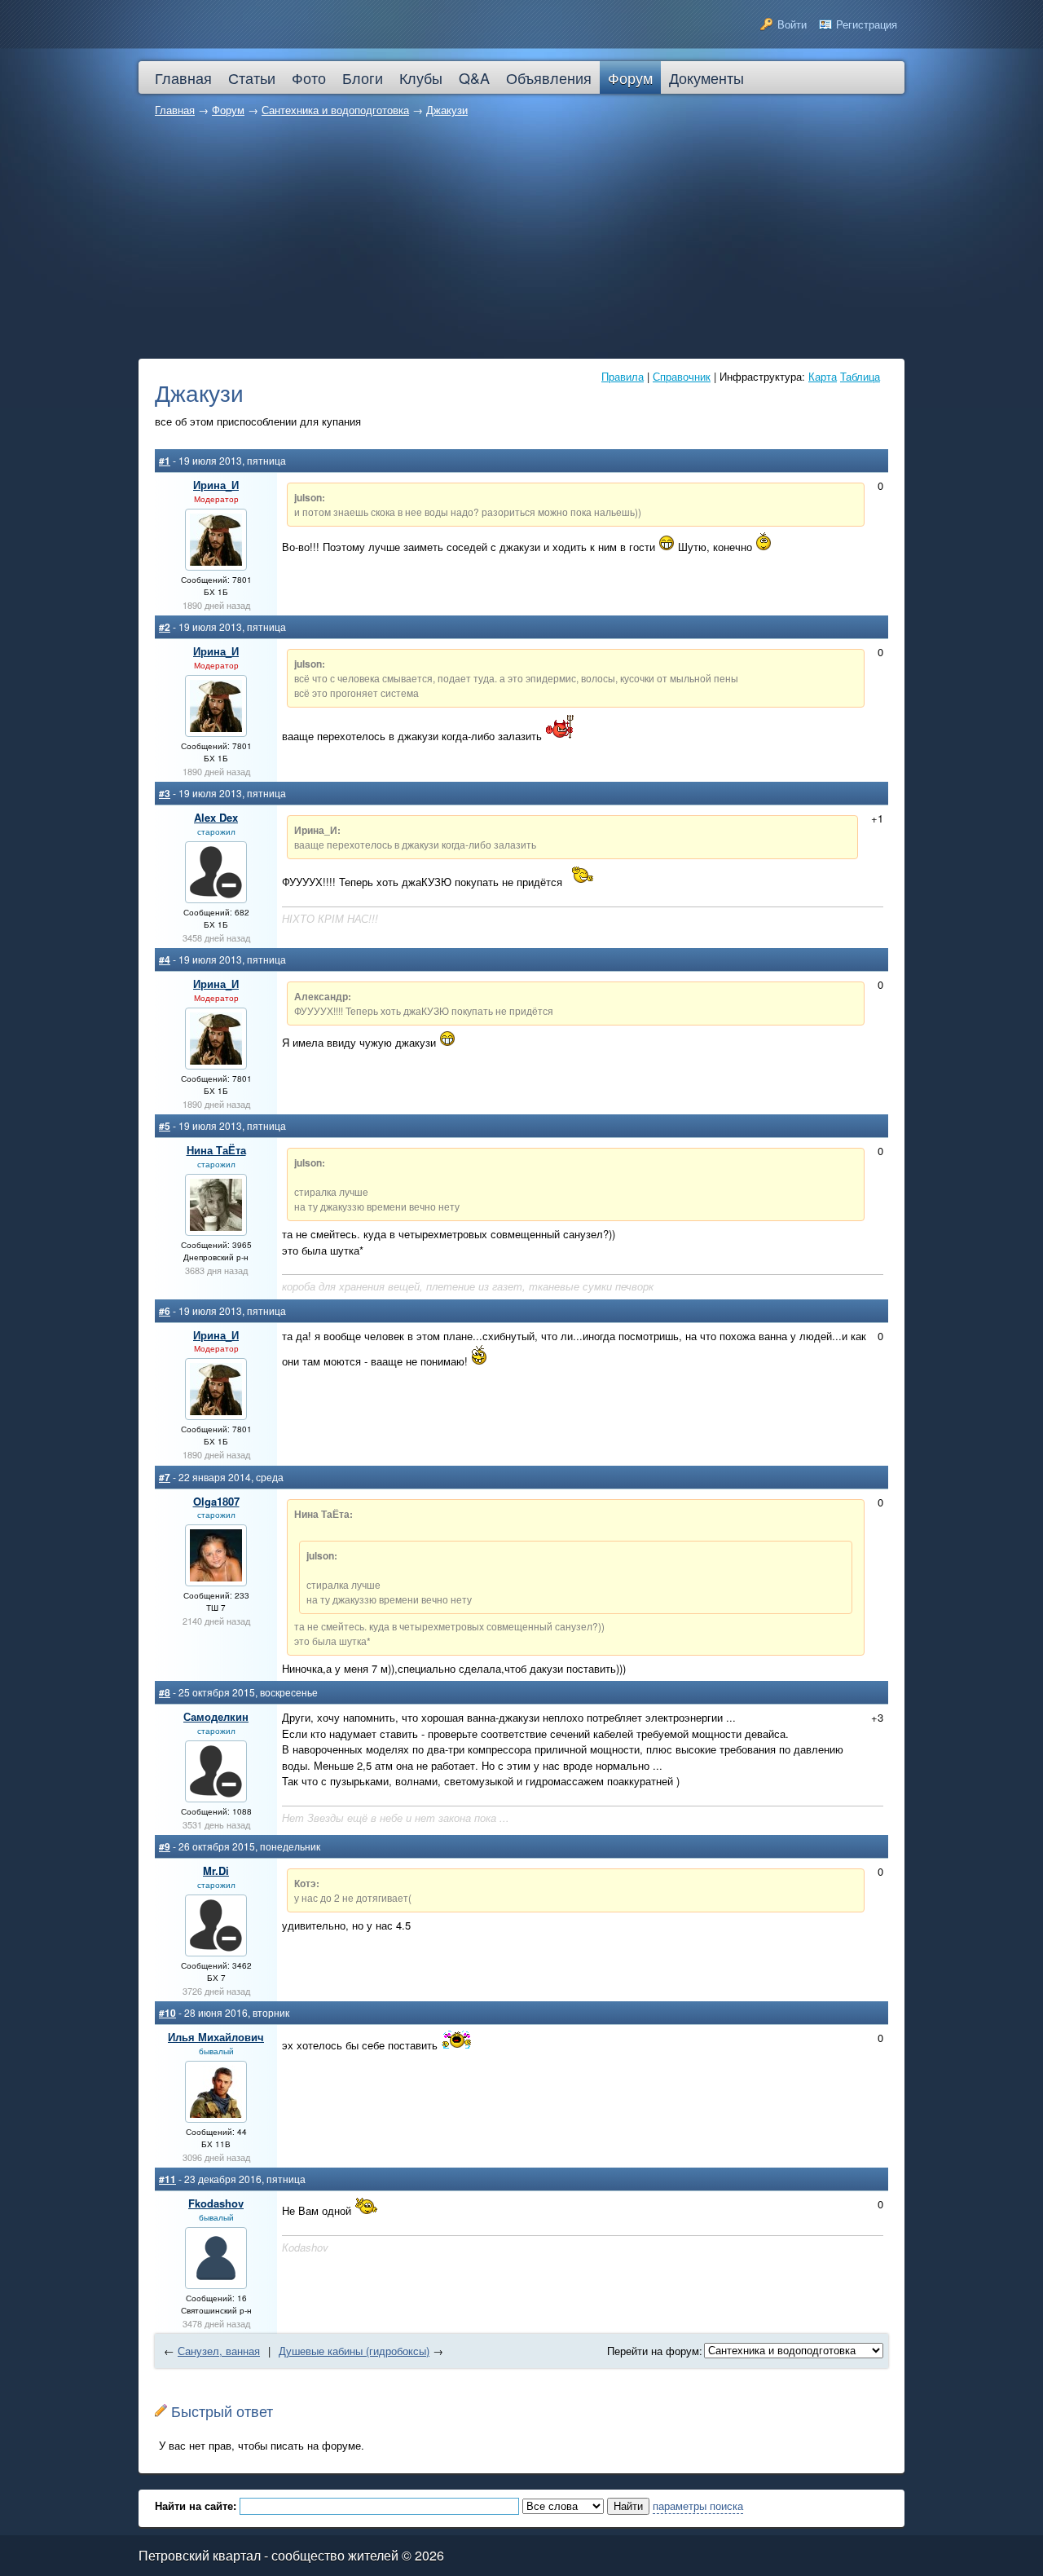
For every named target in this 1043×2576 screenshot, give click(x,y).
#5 (165, 1126)
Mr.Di (216, 1870)
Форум (228, 110)
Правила (623, 376)
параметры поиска (698, 2505)
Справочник (682, 376)
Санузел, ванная (219, 2351)
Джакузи (447, 110)
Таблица (860, 376)
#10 (167, 2013)
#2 (165, 627)
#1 (165, 461)
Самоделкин (216, 1716)
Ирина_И (216, 485)
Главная (175, 110)
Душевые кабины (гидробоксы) (354, 2351)
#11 (167, 2179)
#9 (165, 1846)
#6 (165, 1311)
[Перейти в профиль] (216, 561)
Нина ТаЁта (216, 1150)
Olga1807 (216, 1501)
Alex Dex (216, 817)
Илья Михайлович (216, 2037)
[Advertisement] (521, 240)
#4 (165, 959)
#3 (165, 793)
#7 (165, 1477)
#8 (165, 1692)
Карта (823, 376)
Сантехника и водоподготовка (335, 110)
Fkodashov (216, 2203)
